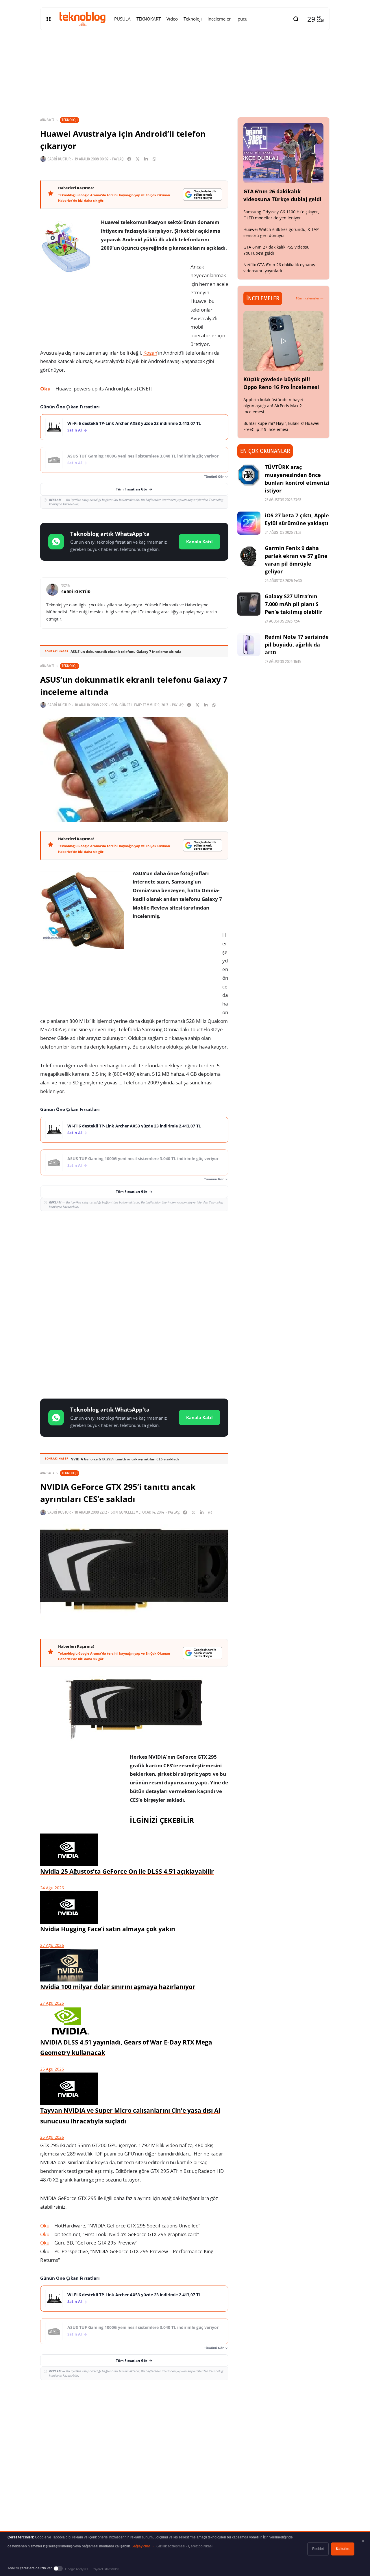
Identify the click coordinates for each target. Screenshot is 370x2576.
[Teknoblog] (82, 19)
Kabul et (343, 2549)
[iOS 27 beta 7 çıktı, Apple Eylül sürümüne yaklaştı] (249, 523)
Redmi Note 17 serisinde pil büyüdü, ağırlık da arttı (297, 645)
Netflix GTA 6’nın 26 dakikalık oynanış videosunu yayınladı (279, 268)
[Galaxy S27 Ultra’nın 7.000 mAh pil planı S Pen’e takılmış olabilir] (249, 604)
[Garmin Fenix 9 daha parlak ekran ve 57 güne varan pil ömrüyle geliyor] (249, 556)
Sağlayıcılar (143, 2546)
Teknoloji (70, 120)
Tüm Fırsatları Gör (132, 489)
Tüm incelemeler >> (310, 298)
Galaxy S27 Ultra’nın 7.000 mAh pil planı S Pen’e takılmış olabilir (294, 604)
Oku (45, 389)
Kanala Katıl (199, 542)
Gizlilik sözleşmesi (171, 2546)
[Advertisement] (134, 1258)
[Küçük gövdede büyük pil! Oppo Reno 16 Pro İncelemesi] (284, 341)
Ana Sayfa (47, 120)
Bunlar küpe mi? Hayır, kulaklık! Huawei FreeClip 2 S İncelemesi (281, 426)
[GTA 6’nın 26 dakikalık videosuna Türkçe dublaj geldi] (284, 153)
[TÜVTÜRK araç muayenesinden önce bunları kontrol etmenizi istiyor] (249, 475)
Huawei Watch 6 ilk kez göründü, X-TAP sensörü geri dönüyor (281, 232)
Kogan (150, 353)
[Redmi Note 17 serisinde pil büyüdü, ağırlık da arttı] (249, 645)
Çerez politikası (200, 2546)
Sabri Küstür (59, 159)
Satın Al (75, 430)
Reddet (318, 2549)
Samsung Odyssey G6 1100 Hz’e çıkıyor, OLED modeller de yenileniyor (281, 215)
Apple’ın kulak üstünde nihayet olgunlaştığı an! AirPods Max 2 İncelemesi (273, 406)
